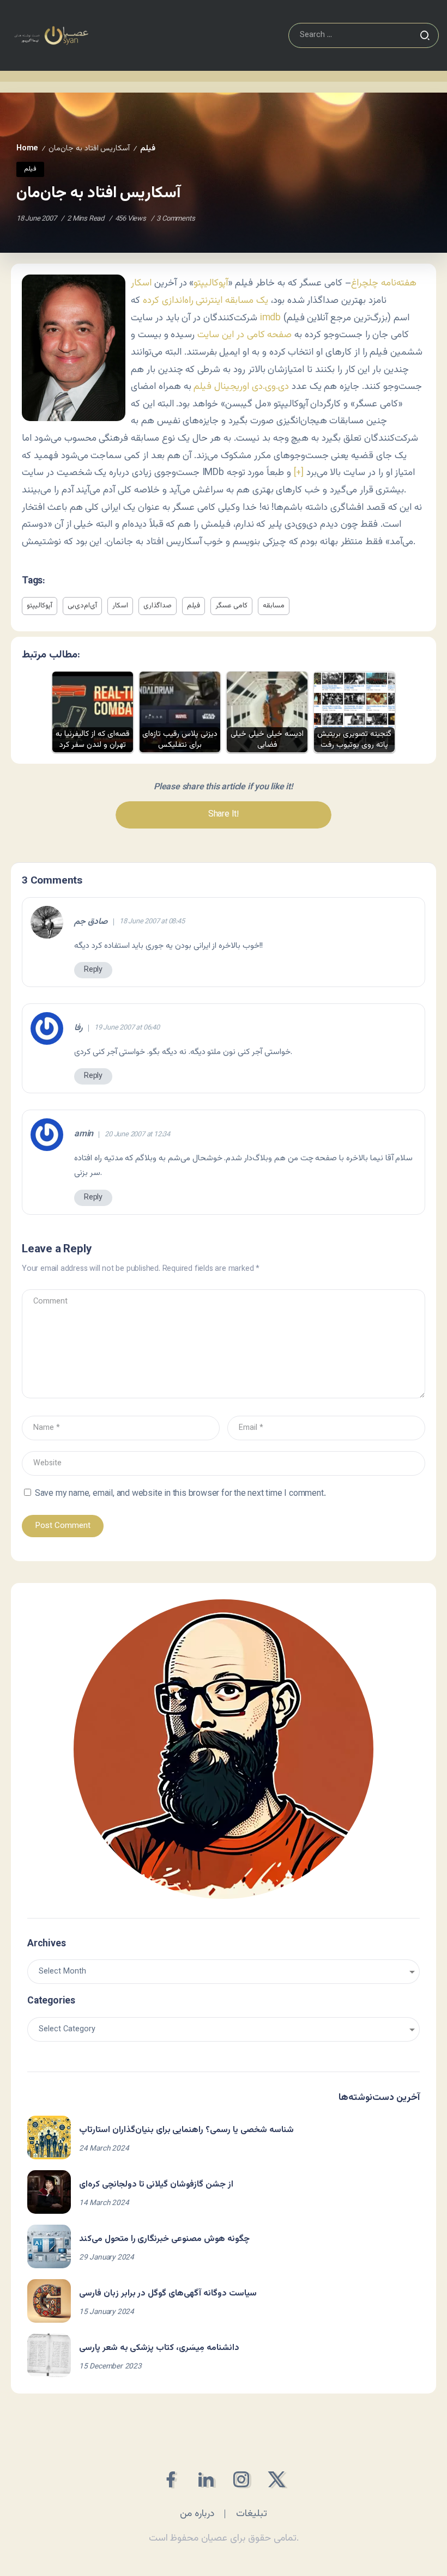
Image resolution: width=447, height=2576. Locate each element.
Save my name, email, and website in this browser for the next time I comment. (180, 1494)
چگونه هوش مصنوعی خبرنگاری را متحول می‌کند (164, 2239)
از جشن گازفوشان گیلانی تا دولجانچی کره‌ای (156, 2185)
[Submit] (425, 35)
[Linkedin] (206, 2479)
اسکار (141, 283)
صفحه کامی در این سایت (244, 335)
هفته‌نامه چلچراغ (384, 283)
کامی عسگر (231, 606)
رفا (78, 1028)
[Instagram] (241, 2479)
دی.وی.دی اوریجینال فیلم (241, 386)
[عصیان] (51, 36)
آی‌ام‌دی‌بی (82, 606)
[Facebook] (170, 2479)
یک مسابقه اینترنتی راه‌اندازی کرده (206, 300)
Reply (93, 970)
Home (27, 148)
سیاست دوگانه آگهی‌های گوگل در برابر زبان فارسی (168, 2294)
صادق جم (91, 922)
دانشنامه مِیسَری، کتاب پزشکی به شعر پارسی (159, 2348)
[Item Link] (49, 2137)
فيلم (148, 148)
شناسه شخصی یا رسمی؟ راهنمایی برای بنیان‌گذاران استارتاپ (186, 2130)
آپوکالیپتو (211, 283)
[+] (299, 473)
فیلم (194, 606)
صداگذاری (158, 606)
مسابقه (274, 606)
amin (84, 1135)
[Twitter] (277, 2479)
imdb (270, 318)
